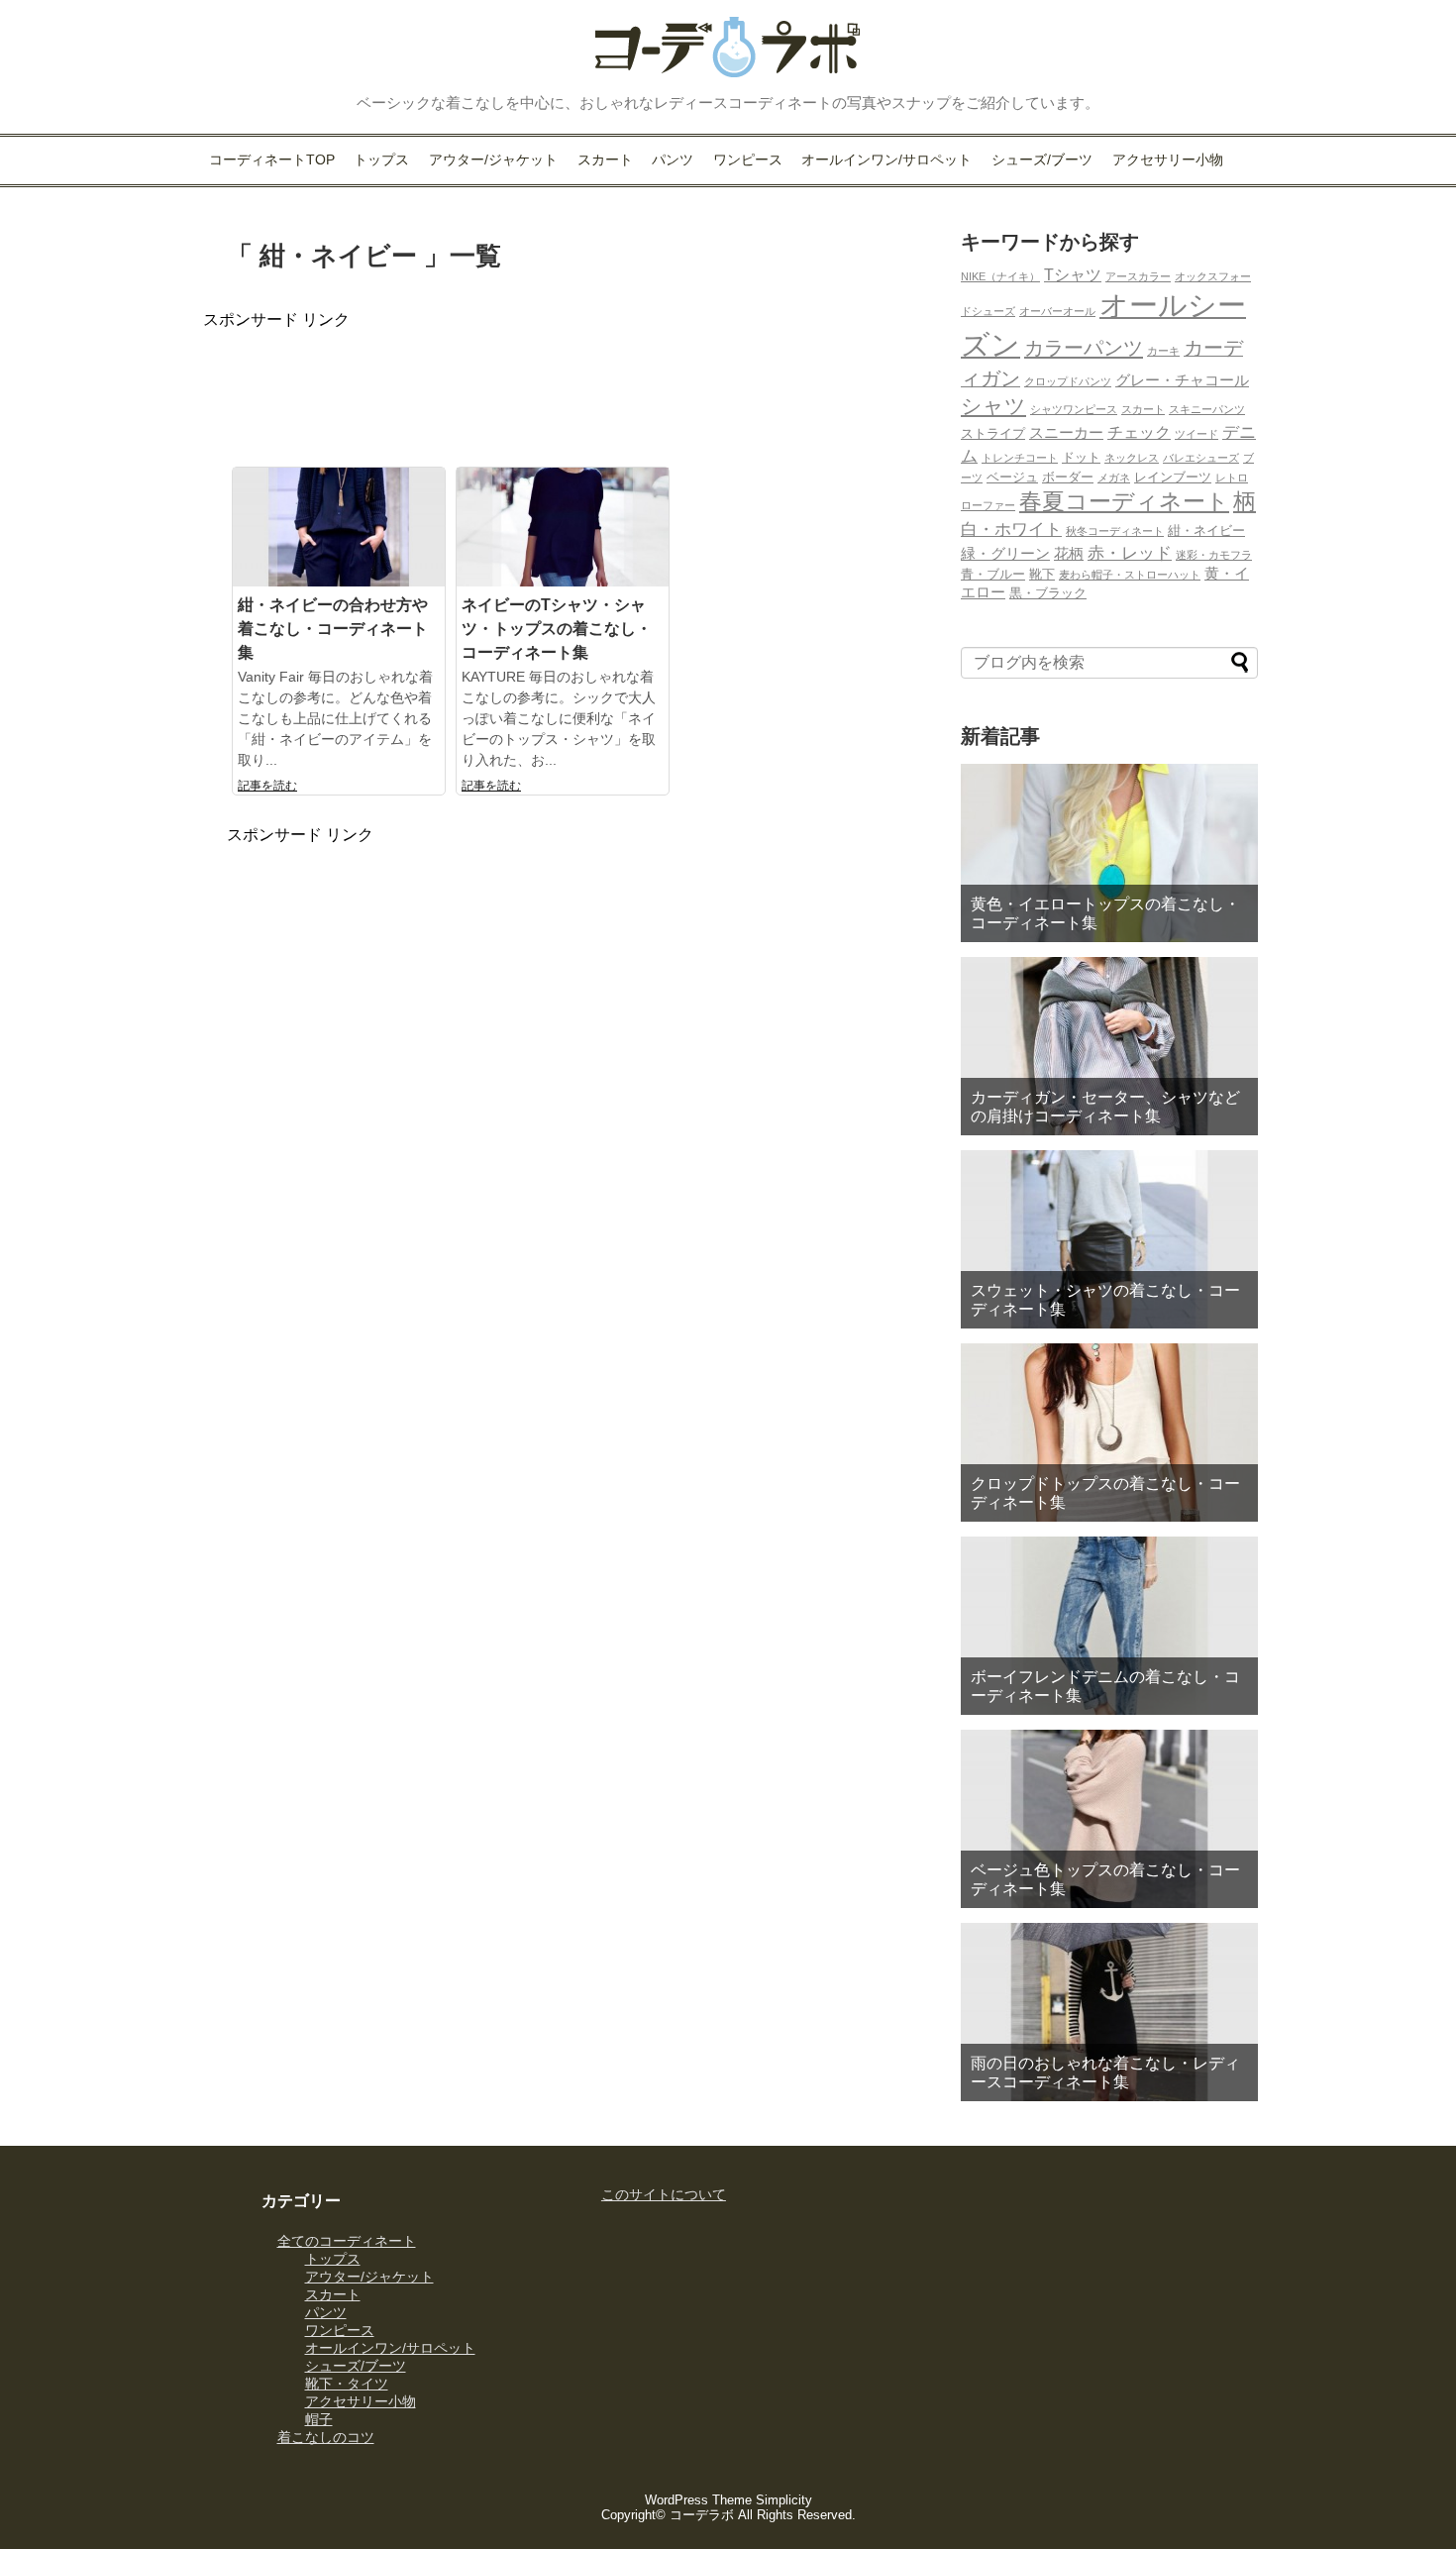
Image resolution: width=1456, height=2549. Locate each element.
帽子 (319, 2419)
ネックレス (1132, 458)
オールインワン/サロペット (886, 159)
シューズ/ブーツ (1042, 159)
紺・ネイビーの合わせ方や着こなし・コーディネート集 (333, 629)
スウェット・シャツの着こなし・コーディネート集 (1105, 1300)
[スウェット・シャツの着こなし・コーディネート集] (1109, 1239)
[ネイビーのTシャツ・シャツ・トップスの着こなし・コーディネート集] (563, 529)
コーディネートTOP (272, 159)
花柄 (1069, 554)
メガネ (1114, 478)
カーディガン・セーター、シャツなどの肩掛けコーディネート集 (1105, 1107)
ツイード (1196, 434)
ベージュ (1012, 477)
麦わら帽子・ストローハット (1130, 575)
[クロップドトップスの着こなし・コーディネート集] (1109, 1433)
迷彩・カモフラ (1214, 555)
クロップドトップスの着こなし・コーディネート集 (1105, 1493)
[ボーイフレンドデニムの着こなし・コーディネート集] (1109, 1626)
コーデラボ (702, 2515)
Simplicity (784, 2500)
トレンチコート (1020, 458)
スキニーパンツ (1207, 409)
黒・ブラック (1048, 593)
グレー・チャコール (1182, 380)
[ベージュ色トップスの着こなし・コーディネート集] (1109, 1819)
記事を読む (267, 786)
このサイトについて (664, 2194)
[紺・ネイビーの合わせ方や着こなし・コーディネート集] (339, 529)
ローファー (988, 505)
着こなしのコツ (326, 2437)
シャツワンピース (1074, 409)
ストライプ (993, 433)
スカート (605, 159)
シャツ (993, 406)
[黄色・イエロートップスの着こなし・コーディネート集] (1109, 853)
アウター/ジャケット (493, 159)
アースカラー (1138, 276)
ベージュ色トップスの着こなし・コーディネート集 (1105, 1879)
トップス (381, 159)
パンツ (673, 159)
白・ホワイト (1011, 529)
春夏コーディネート (1124, 501)
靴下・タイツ (347, 2384)
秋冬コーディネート (1115, 531)
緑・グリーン (1005, 554)
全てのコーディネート (347, 2241)
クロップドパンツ (1068, 381)
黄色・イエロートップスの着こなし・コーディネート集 (1105, 913)
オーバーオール (1057, 311)
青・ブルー (993, 574)
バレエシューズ (1201, 458)
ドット (1081, 457)
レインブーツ (1173, 477)
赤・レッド (1130, 553)
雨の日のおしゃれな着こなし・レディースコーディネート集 (1105, 2072)
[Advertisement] (564, 375)
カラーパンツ (1084, 348)
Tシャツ (1073, 274)
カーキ (1163, 351)
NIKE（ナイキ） (1000, 276)
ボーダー (1068, 477)
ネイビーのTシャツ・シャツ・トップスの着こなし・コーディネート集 (557, 629)
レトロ (1232, 478)
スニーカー (1066, 433)
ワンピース (748, 159)
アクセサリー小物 (1168, 159)
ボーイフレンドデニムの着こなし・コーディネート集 (1105, 1686)
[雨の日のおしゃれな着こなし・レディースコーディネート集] (1109, 2012)
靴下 (1042, 574)
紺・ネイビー (1206, 531)
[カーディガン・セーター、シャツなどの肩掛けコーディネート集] (1109, 1046)
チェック (1139, 432)
